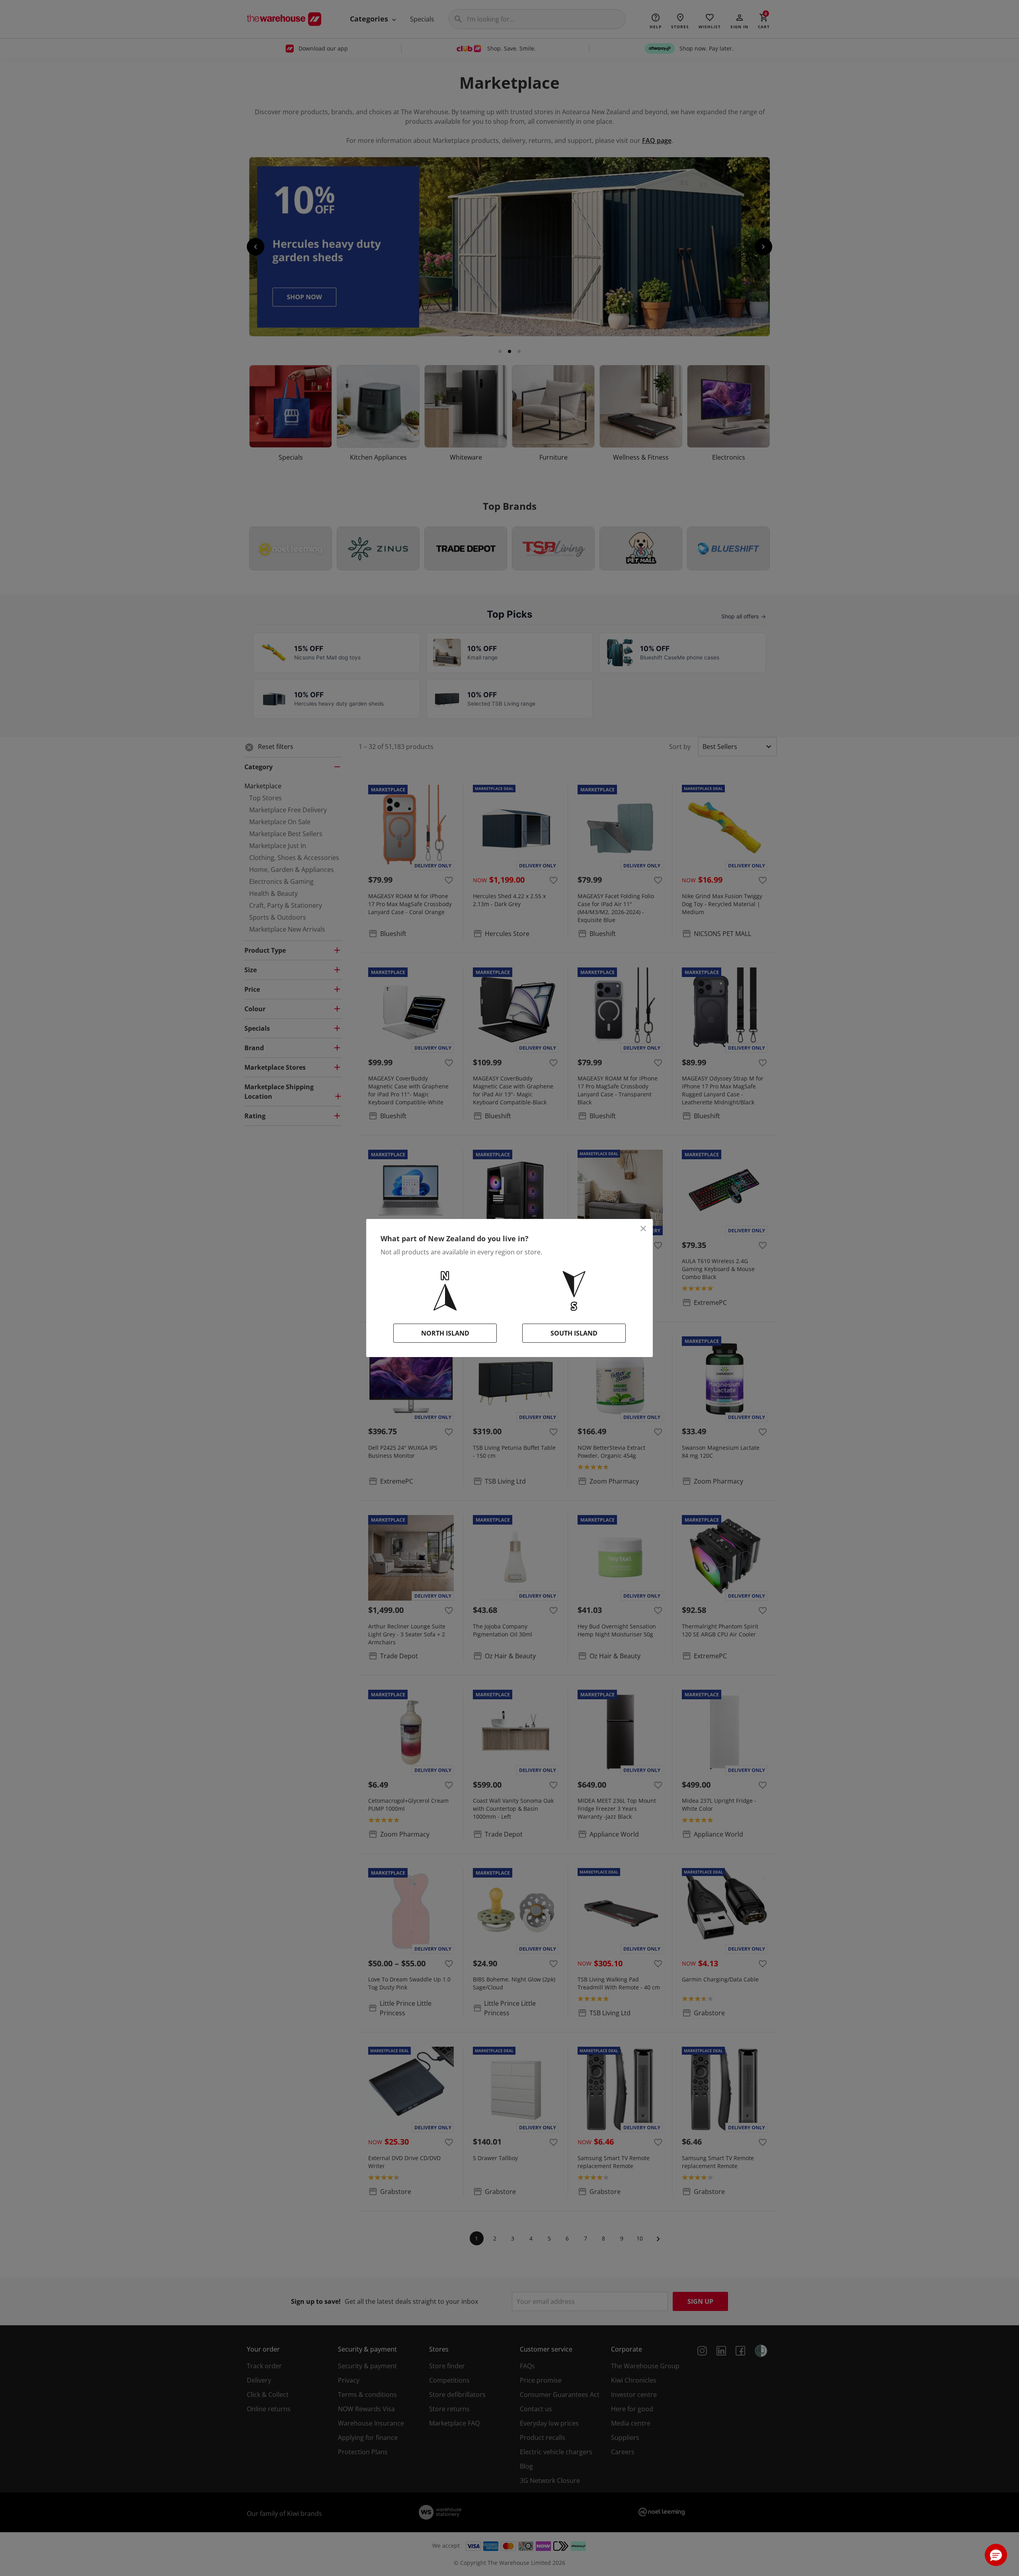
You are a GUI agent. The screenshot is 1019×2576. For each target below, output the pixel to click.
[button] (996, 2555)
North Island (445, 1333)
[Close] (643, 1229)
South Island (574, 1333)
